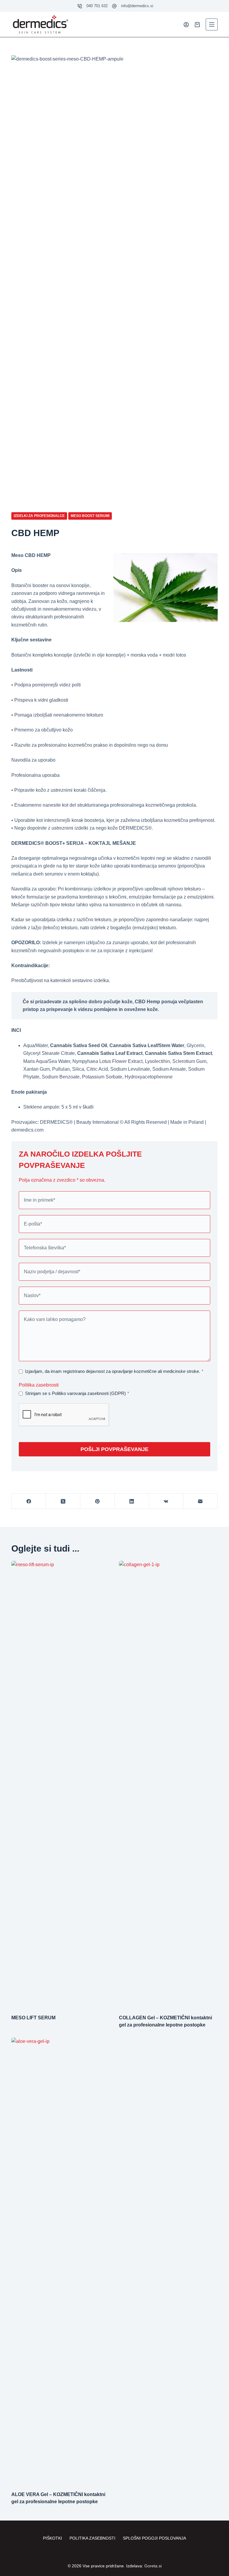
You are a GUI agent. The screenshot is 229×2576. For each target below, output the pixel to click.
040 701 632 (97, 6)
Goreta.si (153, 2566)
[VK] (166, 1501)
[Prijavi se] (186, 25)
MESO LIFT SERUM (33, 2018)
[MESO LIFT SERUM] (61, 1785)
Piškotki (52, 2538)
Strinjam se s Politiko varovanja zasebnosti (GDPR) (77, 1393)
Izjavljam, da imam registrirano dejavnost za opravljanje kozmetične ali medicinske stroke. (114, 1371)
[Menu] (212, 24)
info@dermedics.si (137, 6)
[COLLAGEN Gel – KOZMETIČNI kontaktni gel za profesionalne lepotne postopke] (168, 1785)
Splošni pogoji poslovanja (154, 2538)
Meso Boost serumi (90, 516)
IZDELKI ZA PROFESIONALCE (39, 516)
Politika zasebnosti (39, 1385)
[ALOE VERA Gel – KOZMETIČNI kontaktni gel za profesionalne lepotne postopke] (61, 2261)
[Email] (201, 1501)
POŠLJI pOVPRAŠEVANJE (114, 1449)
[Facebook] (29, 1501)
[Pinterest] (97, 1501)
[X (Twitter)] (63, 1501)
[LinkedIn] (132, 1501)
